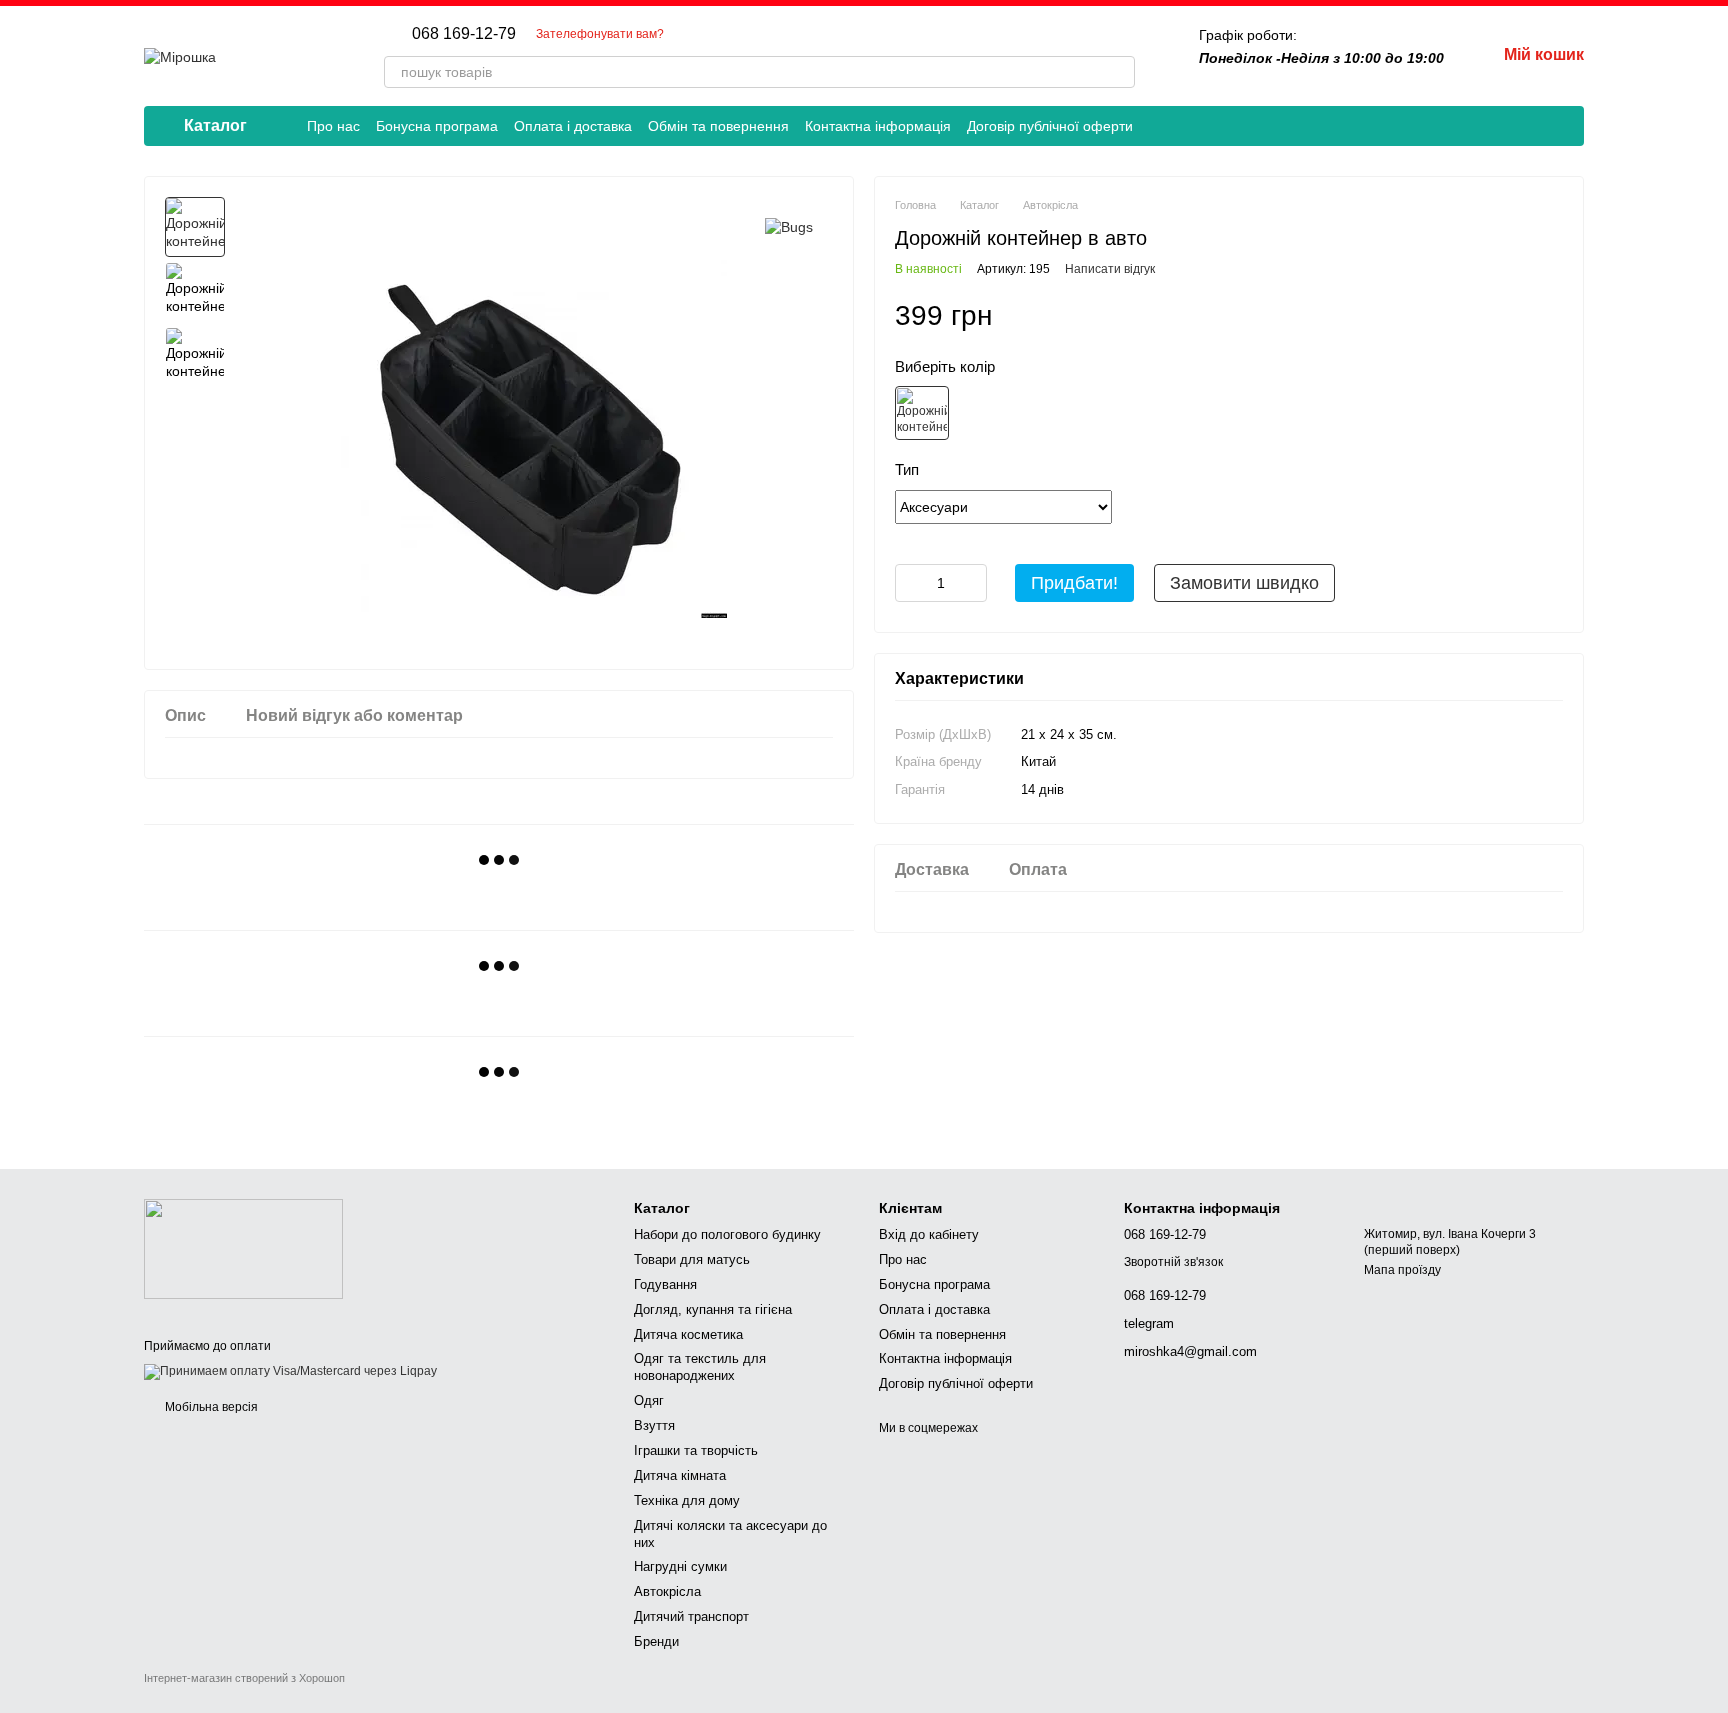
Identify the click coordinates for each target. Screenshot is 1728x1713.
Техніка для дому (687, 1500)
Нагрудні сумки (680, 1566)
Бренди (656, 1641)
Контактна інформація (878, 126)
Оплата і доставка (573, 126)
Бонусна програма (437, 126)
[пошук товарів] (1119, 72)
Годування (665, 1284)
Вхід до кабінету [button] (929, 1234)
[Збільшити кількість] (972, 583)
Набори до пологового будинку (727, 1234)
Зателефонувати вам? (600, 34)
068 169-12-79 (464, 34)
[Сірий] (922, 413)
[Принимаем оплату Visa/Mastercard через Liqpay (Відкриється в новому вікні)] (290, 1372)
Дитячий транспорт (691, 1616)
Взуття (654, 1425)
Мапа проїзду (1402, 1270)
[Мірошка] (243, 1248)
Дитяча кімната (680, 1475)
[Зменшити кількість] (910, 583)
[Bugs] (789, 226)
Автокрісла (667, 1591)
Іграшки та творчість (696, 1450)
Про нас (333, 126)
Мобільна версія (210, 1407)
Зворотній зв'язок (1173, 1262)
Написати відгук (1110, 269)
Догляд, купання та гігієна (713, 1309)
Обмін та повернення (718, 126)
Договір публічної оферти (1050, 126)
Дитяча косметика (688, 1334)
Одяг (649, 1400)
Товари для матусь (692, 1259)
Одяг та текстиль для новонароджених (700, 1367)
